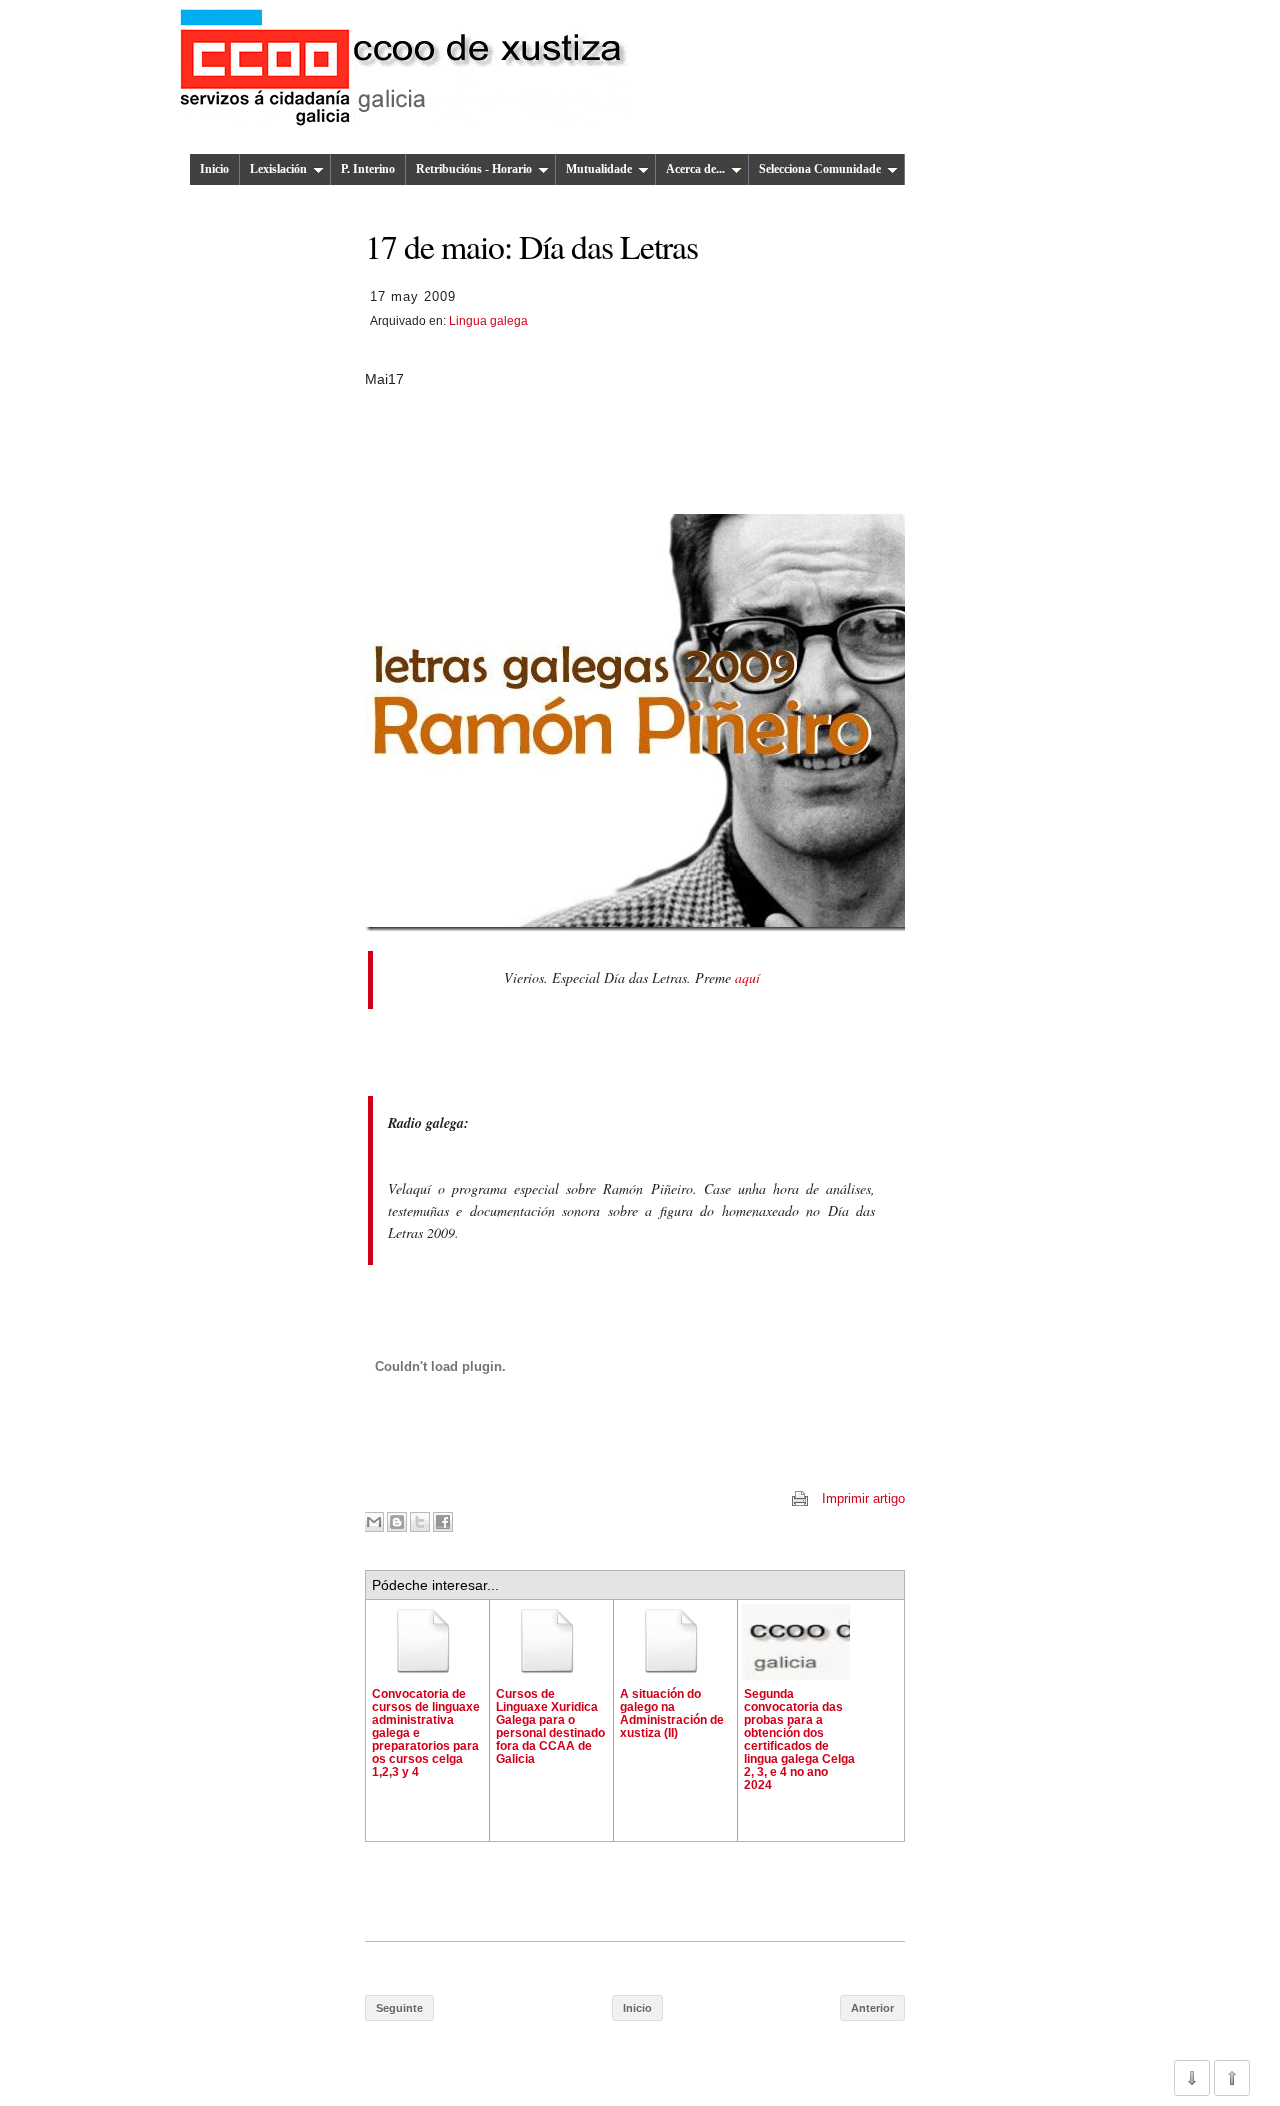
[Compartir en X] (420, 1522)
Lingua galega (488, 321)
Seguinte (399, 2008)
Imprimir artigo (863, 1498)
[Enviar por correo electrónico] (374, 1522)
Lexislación (278, 169)
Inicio (214, 169)
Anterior (872, 2008)
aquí (747, 977)
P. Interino (368, 169)
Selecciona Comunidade (820, 169)
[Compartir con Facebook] (443, 1522)
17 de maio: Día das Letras (531, 245)
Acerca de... (695, 169)
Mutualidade (599, 169)
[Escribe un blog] (397, 1522)
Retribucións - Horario (474, 169)
